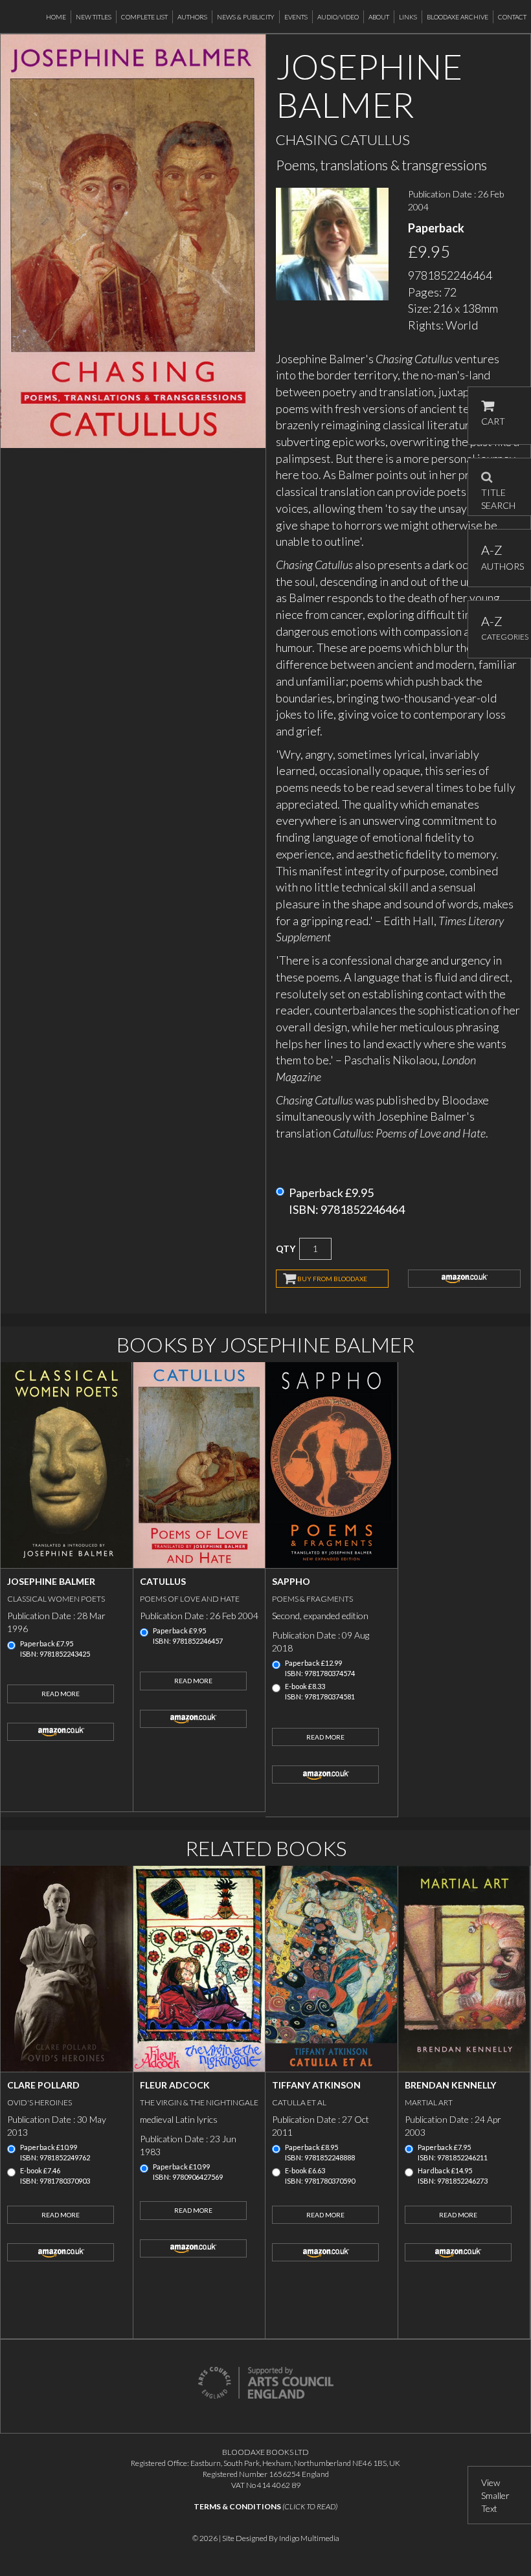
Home (56, 17)
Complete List (144, 17)
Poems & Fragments (312, 1599)
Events (296, 17)
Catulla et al (299, 2102)
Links (408, 17)
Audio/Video (338, 17)
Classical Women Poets (56, 1599)
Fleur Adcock (175, 2085)
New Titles (94, 17)
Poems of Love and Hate (190, 1599)
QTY (286, 1249)
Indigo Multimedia (309, 2538)
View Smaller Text (495, 2495)
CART (493, 421)
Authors (192, 17)
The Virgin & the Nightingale (199, 2102)
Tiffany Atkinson (316, 2085)
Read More (61, 1694)
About (379, 17)
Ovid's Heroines (40, 2102)
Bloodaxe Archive (458, 17)
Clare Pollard (43, 2085)
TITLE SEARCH (498, 495)
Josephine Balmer (51, 1581)
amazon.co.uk (464, 1279)
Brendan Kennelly (450, 2085)
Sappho (291, 1581)
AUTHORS (500, 557)
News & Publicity (246, 17)
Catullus (163, 1581)
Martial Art (429, 2102)
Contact (512, 17)
